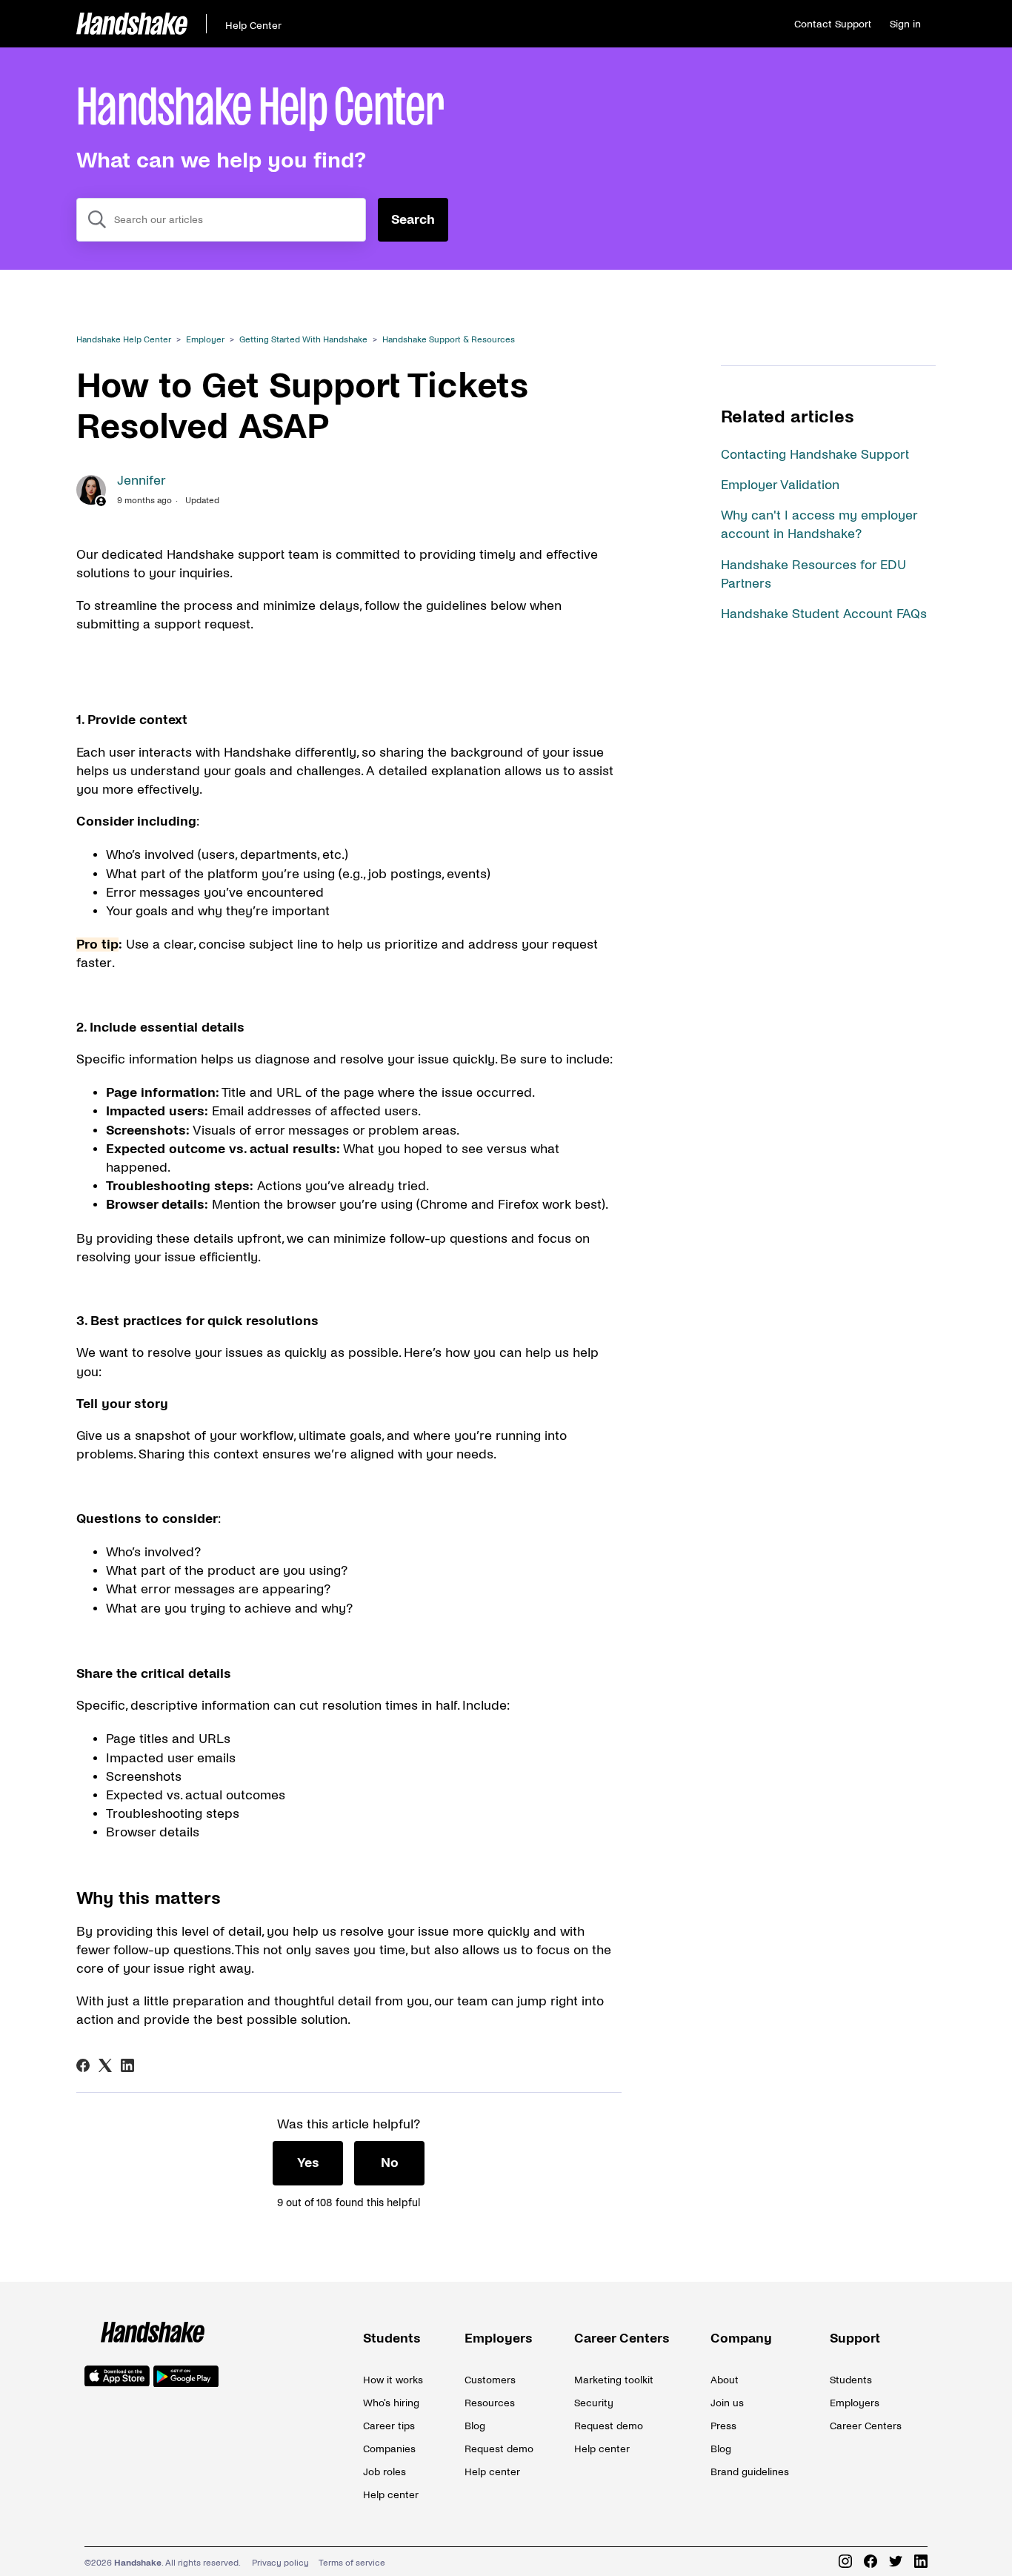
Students (392, 2338)
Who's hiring (391, 2403)
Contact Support (833, 24)
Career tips (389, 2426)
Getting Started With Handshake (303, 340)
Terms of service (352, 2563)
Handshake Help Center (124, 340)
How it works (393, 2380)
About (725, 2380)
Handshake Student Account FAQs (824, 614)
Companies (389, 2449)
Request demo (499, 2449)
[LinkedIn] (127, 2065)
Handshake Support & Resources (449, 340)
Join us (727, 2403)
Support (855, 2338)
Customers (490, 2380)
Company (741, 2338)
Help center (391, 2495)
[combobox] (221, 220)
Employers (499, 2338)
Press (723, 2426)
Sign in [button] (905, 24)
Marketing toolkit (614, 2380)
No (390, 2163)
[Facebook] (83, 2065)
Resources (490, 2403)
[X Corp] (105, 2065)
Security (594, 2403)
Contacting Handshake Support (815, 455)
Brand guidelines (750, 2472)
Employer (205, 340)
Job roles (385, 2472)
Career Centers (622, 2338)
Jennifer (142, 481)
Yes (308, 2163)
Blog (475, 2426)
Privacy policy (280, 2563)
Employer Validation (780, 485)
